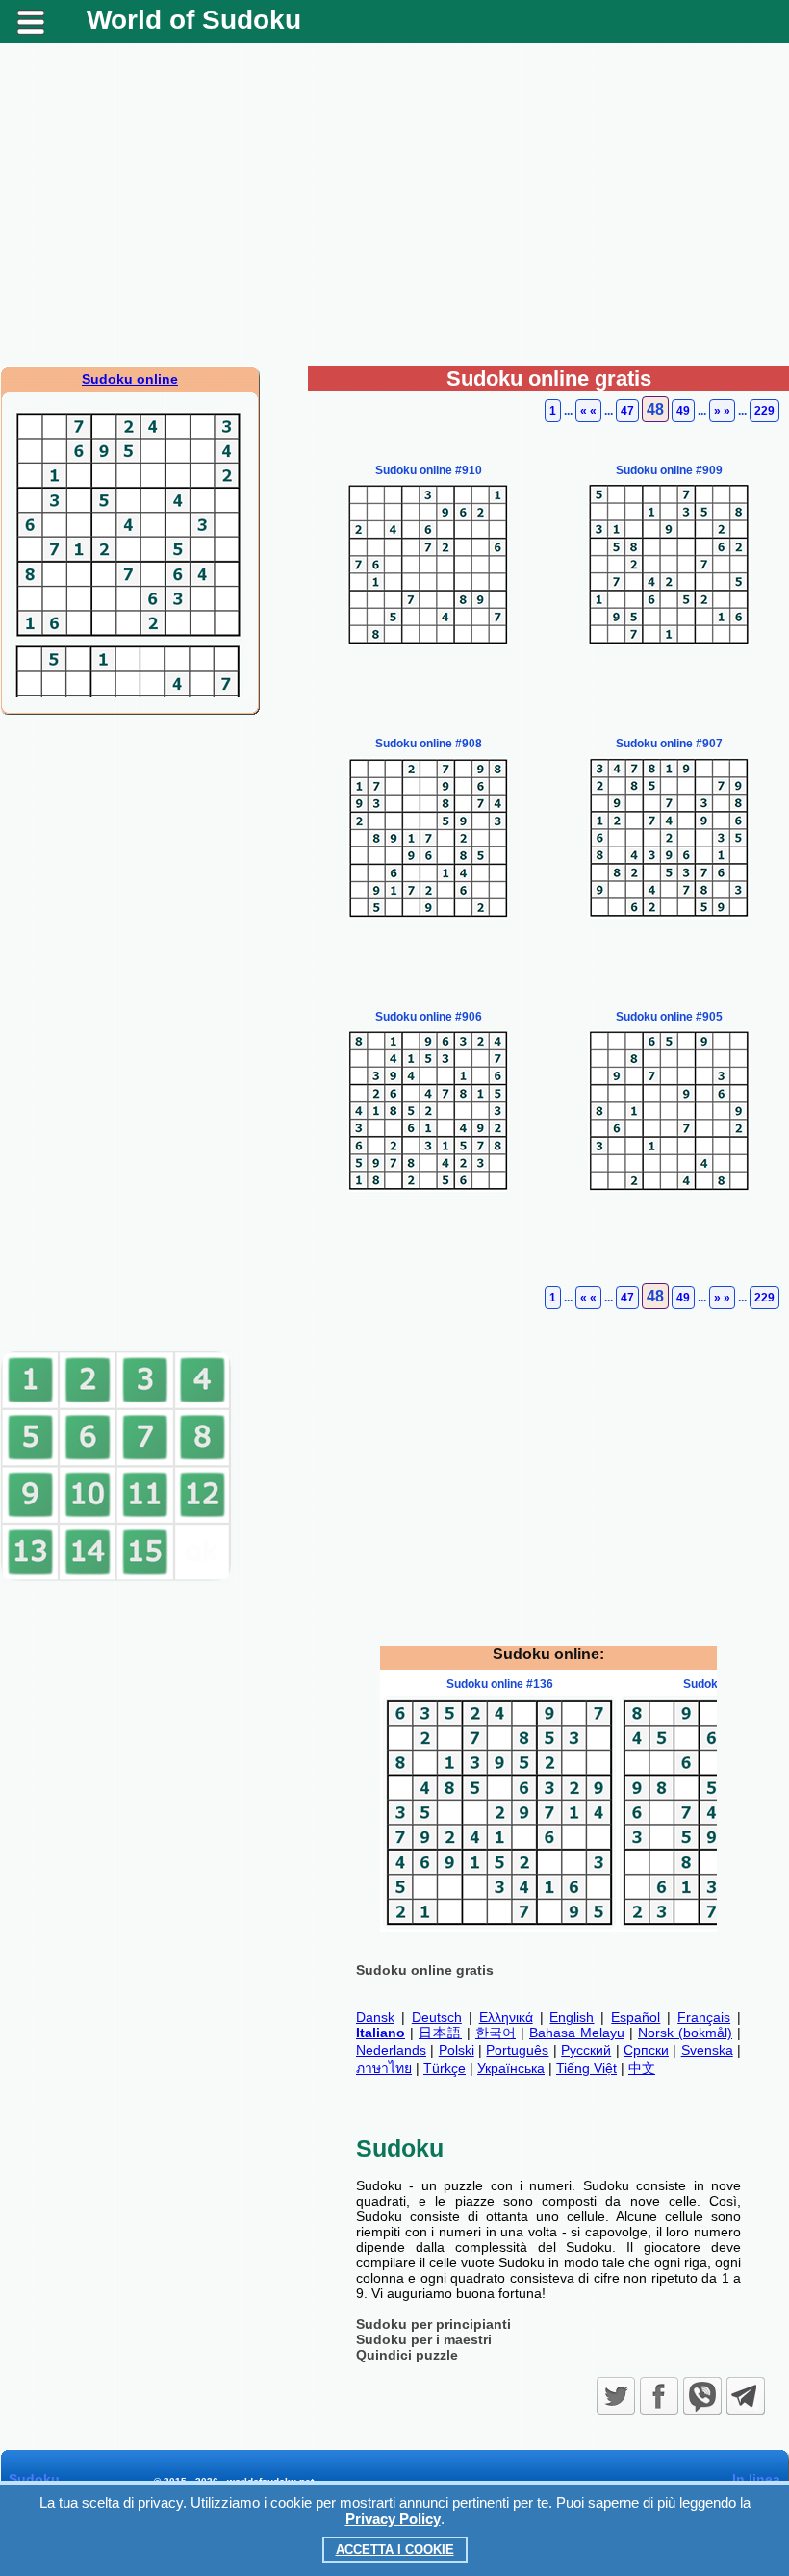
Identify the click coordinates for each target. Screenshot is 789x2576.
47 (627, 411)
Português (517, 2050)
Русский (586, 2050)
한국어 (496, 2033)
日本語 (440, 2033)
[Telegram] (746, 2396)
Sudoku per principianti (433, 2324)
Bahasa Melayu (577, 2033)
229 (764, 411)
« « (588, 411)
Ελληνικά (506, 2017)
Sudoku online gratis (425, 1970)
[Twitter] (616, 2396)
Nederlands (391, 2050)
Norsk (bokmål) (685, 2033)
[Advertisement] (394, 213)
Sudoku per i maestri (424, 2339)
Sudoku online (130, 379)
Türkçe (445, 2068)
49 (683, 411)
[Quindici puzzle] (116, 1578)
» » (722, 411)
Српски (646, 2050)
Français (704, 2017)
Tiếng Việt (586, 2068)
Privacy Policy (393, 2519)
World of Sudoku (194, 20)
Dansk (375, 2017)
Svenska (707, 2050)
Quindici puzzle (407, 2355)
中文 (642, 2068)
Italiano (381, 2033)
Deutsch (437, 2017)
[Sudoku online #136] (499, 1924)
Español (636, 2017)
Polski (457, 2050)
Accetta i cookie (395, 2550)
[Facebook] (659, 2396)
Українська (511, 2068)
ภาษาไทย (384, 2068)
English (572, 2017)
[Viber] (702, 2396)
